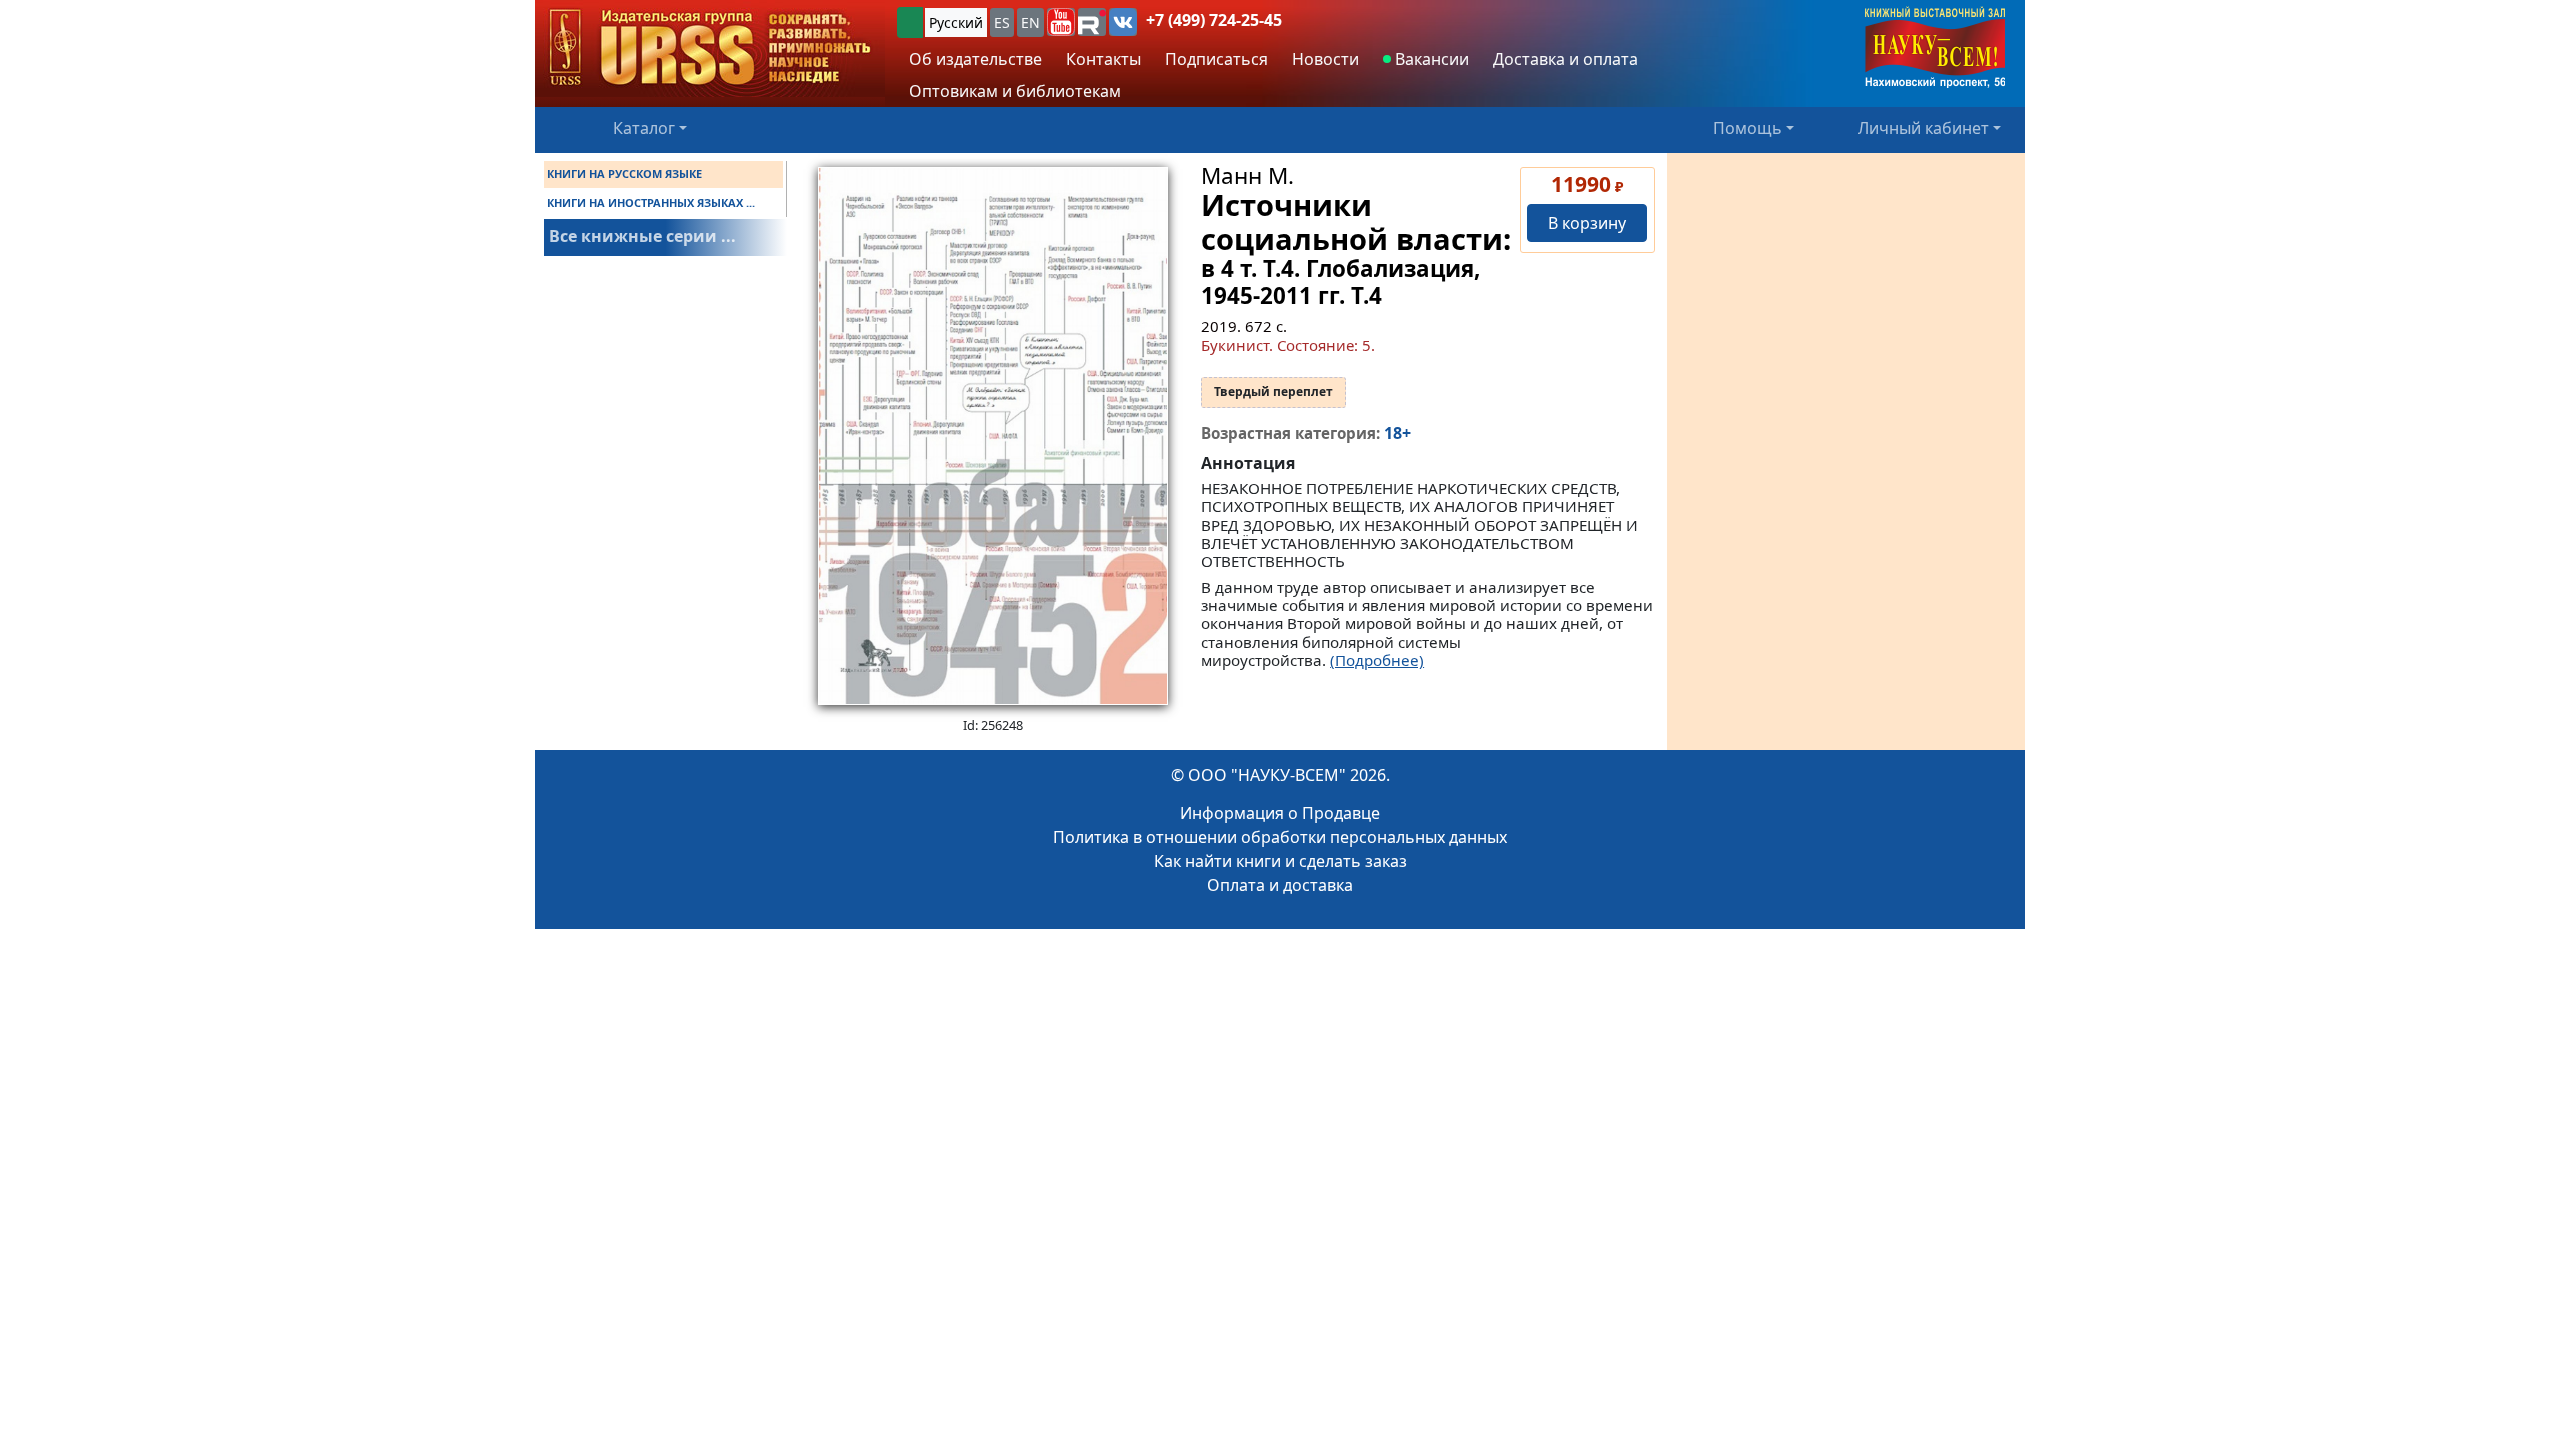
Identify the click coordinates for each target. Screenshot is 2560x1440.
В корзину (1587, 223)
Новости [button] (1325, 59)
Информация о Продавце (1280, 813)
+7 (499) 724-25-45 (1214, 20)
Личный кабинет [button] (1923, 128)
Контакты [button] (1103, 59)
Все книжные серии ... (642, 236)
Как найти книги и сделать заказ (1280, 861)
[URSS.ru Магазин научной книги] (710, 48)
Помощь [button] (1747, 128)
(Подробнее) (1377, 660)
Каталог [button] (644, 128)
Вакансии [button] (1430, 59)
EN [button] (1030, 22)
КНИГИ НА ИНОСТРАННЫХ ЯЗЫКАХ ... (651, 202)
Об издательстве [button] (975, 59)
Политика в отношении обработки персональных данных (1280, 837)
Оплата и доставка (1280, 885)
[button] (1061, 22)
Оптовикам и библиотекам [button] (1015, 91)
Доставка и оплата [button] (1565, 59)
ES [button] (1002, 22)
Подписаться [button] (1216, 59)
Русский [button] (956, 22)
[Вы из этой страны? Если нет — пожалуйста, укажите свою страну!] (910, 22)
